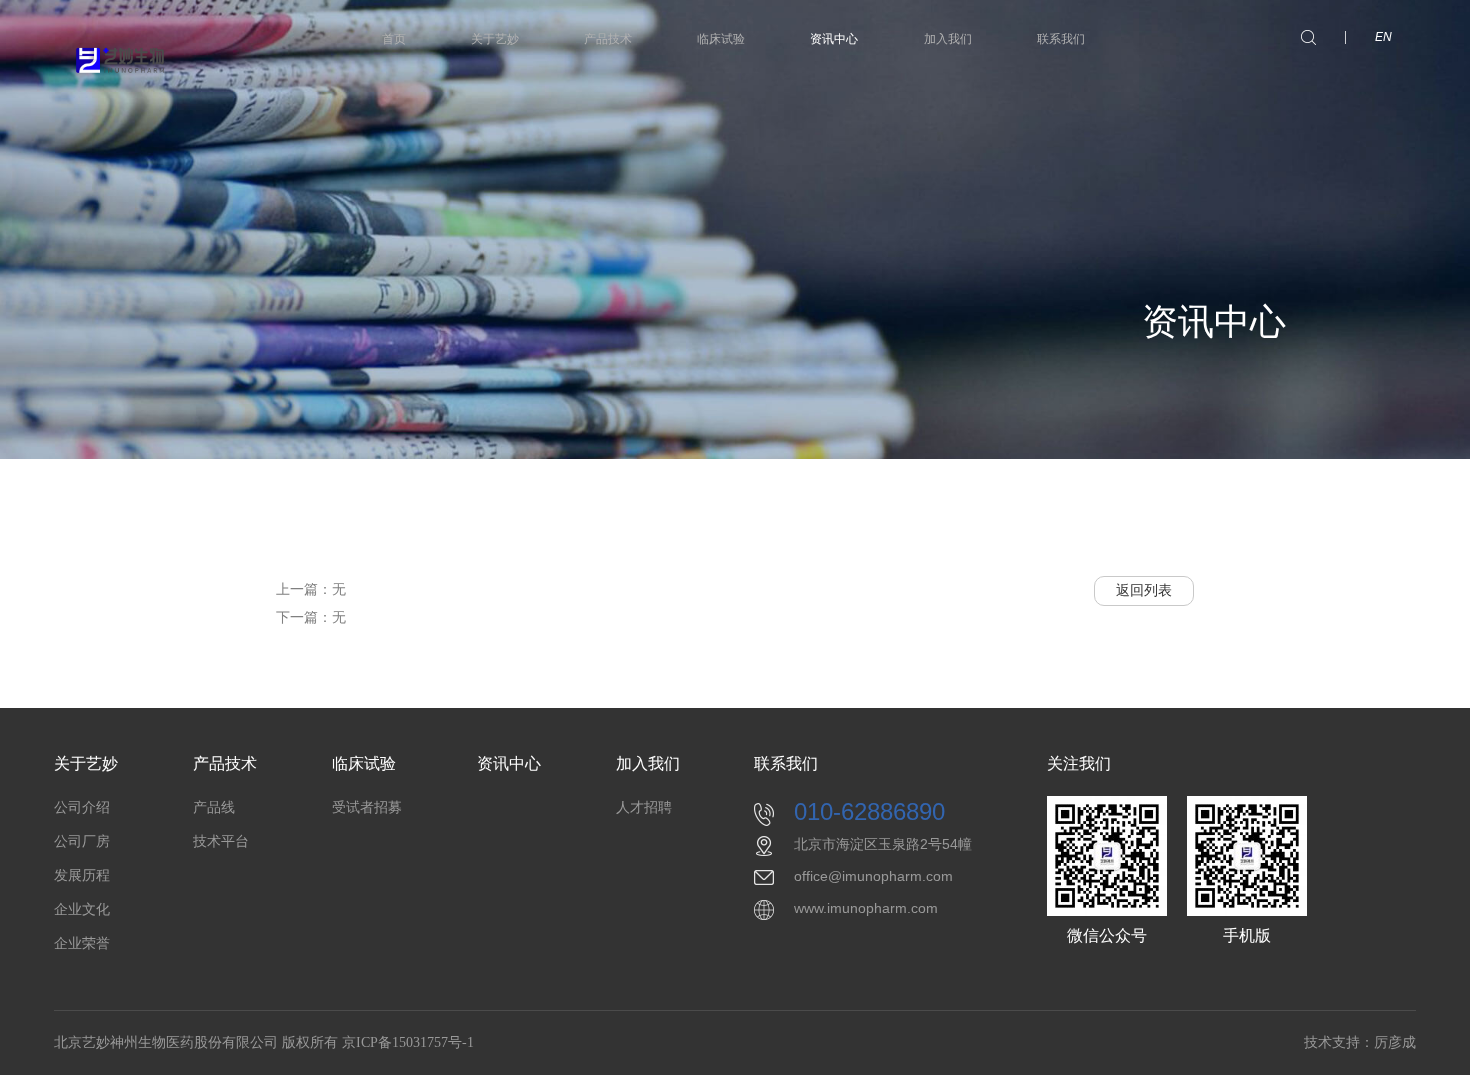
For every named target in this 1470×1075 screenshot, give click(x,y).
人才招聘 (644, 807)
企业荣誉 (82, 943)
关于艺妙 (495, 39)
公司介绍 (82, 807)
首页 (394, 39)
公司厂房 (82, 841)
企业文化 (82, 909)
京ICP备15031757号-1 (408, 1042)
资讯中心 (834, 39)
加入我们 (948, 39)
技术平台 (221, 841)
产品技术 (608, 39)
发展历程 (82, 875)
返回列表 (1144, 590)
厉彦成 (1395, 1042)
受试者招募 (367, 807)
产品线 (214, 807)
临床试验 (721, 39)
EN (1383, 37)
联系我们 (1061, 39)
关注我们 (1079, 763)
